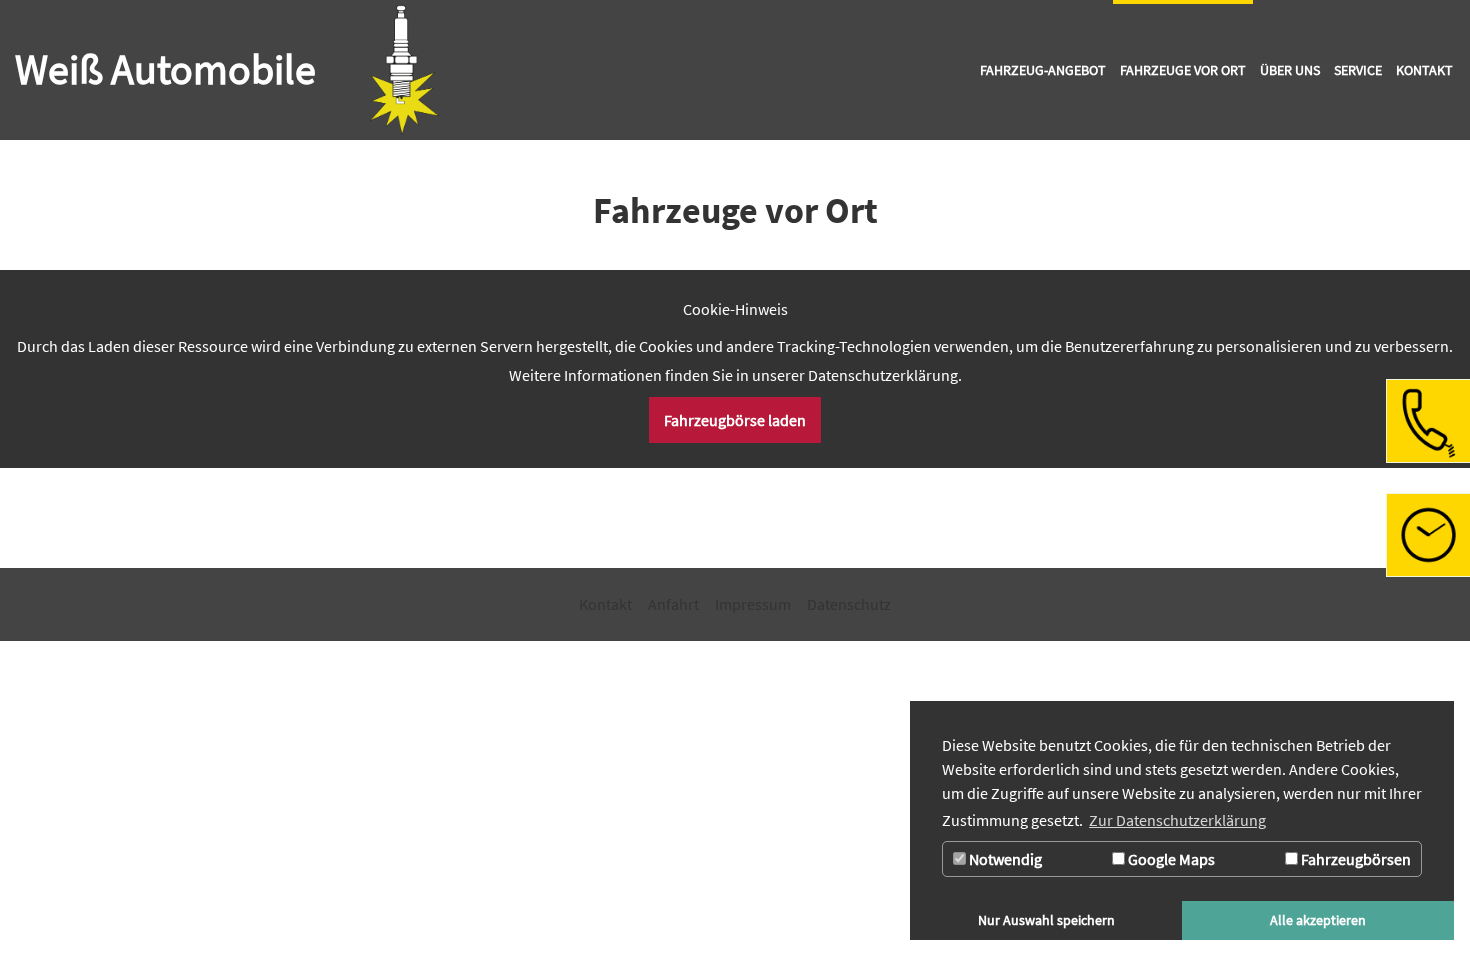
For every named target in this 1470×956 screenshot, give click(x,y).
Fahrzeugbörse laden (735, 420)
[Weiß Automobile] (404, 70)
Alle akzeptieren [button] (1318, 920)
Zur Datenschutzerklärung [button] (1177, 820)
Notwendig (1004, 859)
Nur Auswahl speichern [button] (1046, 920)
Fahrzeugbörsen (1354, 859)
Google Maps (1170, 859)
